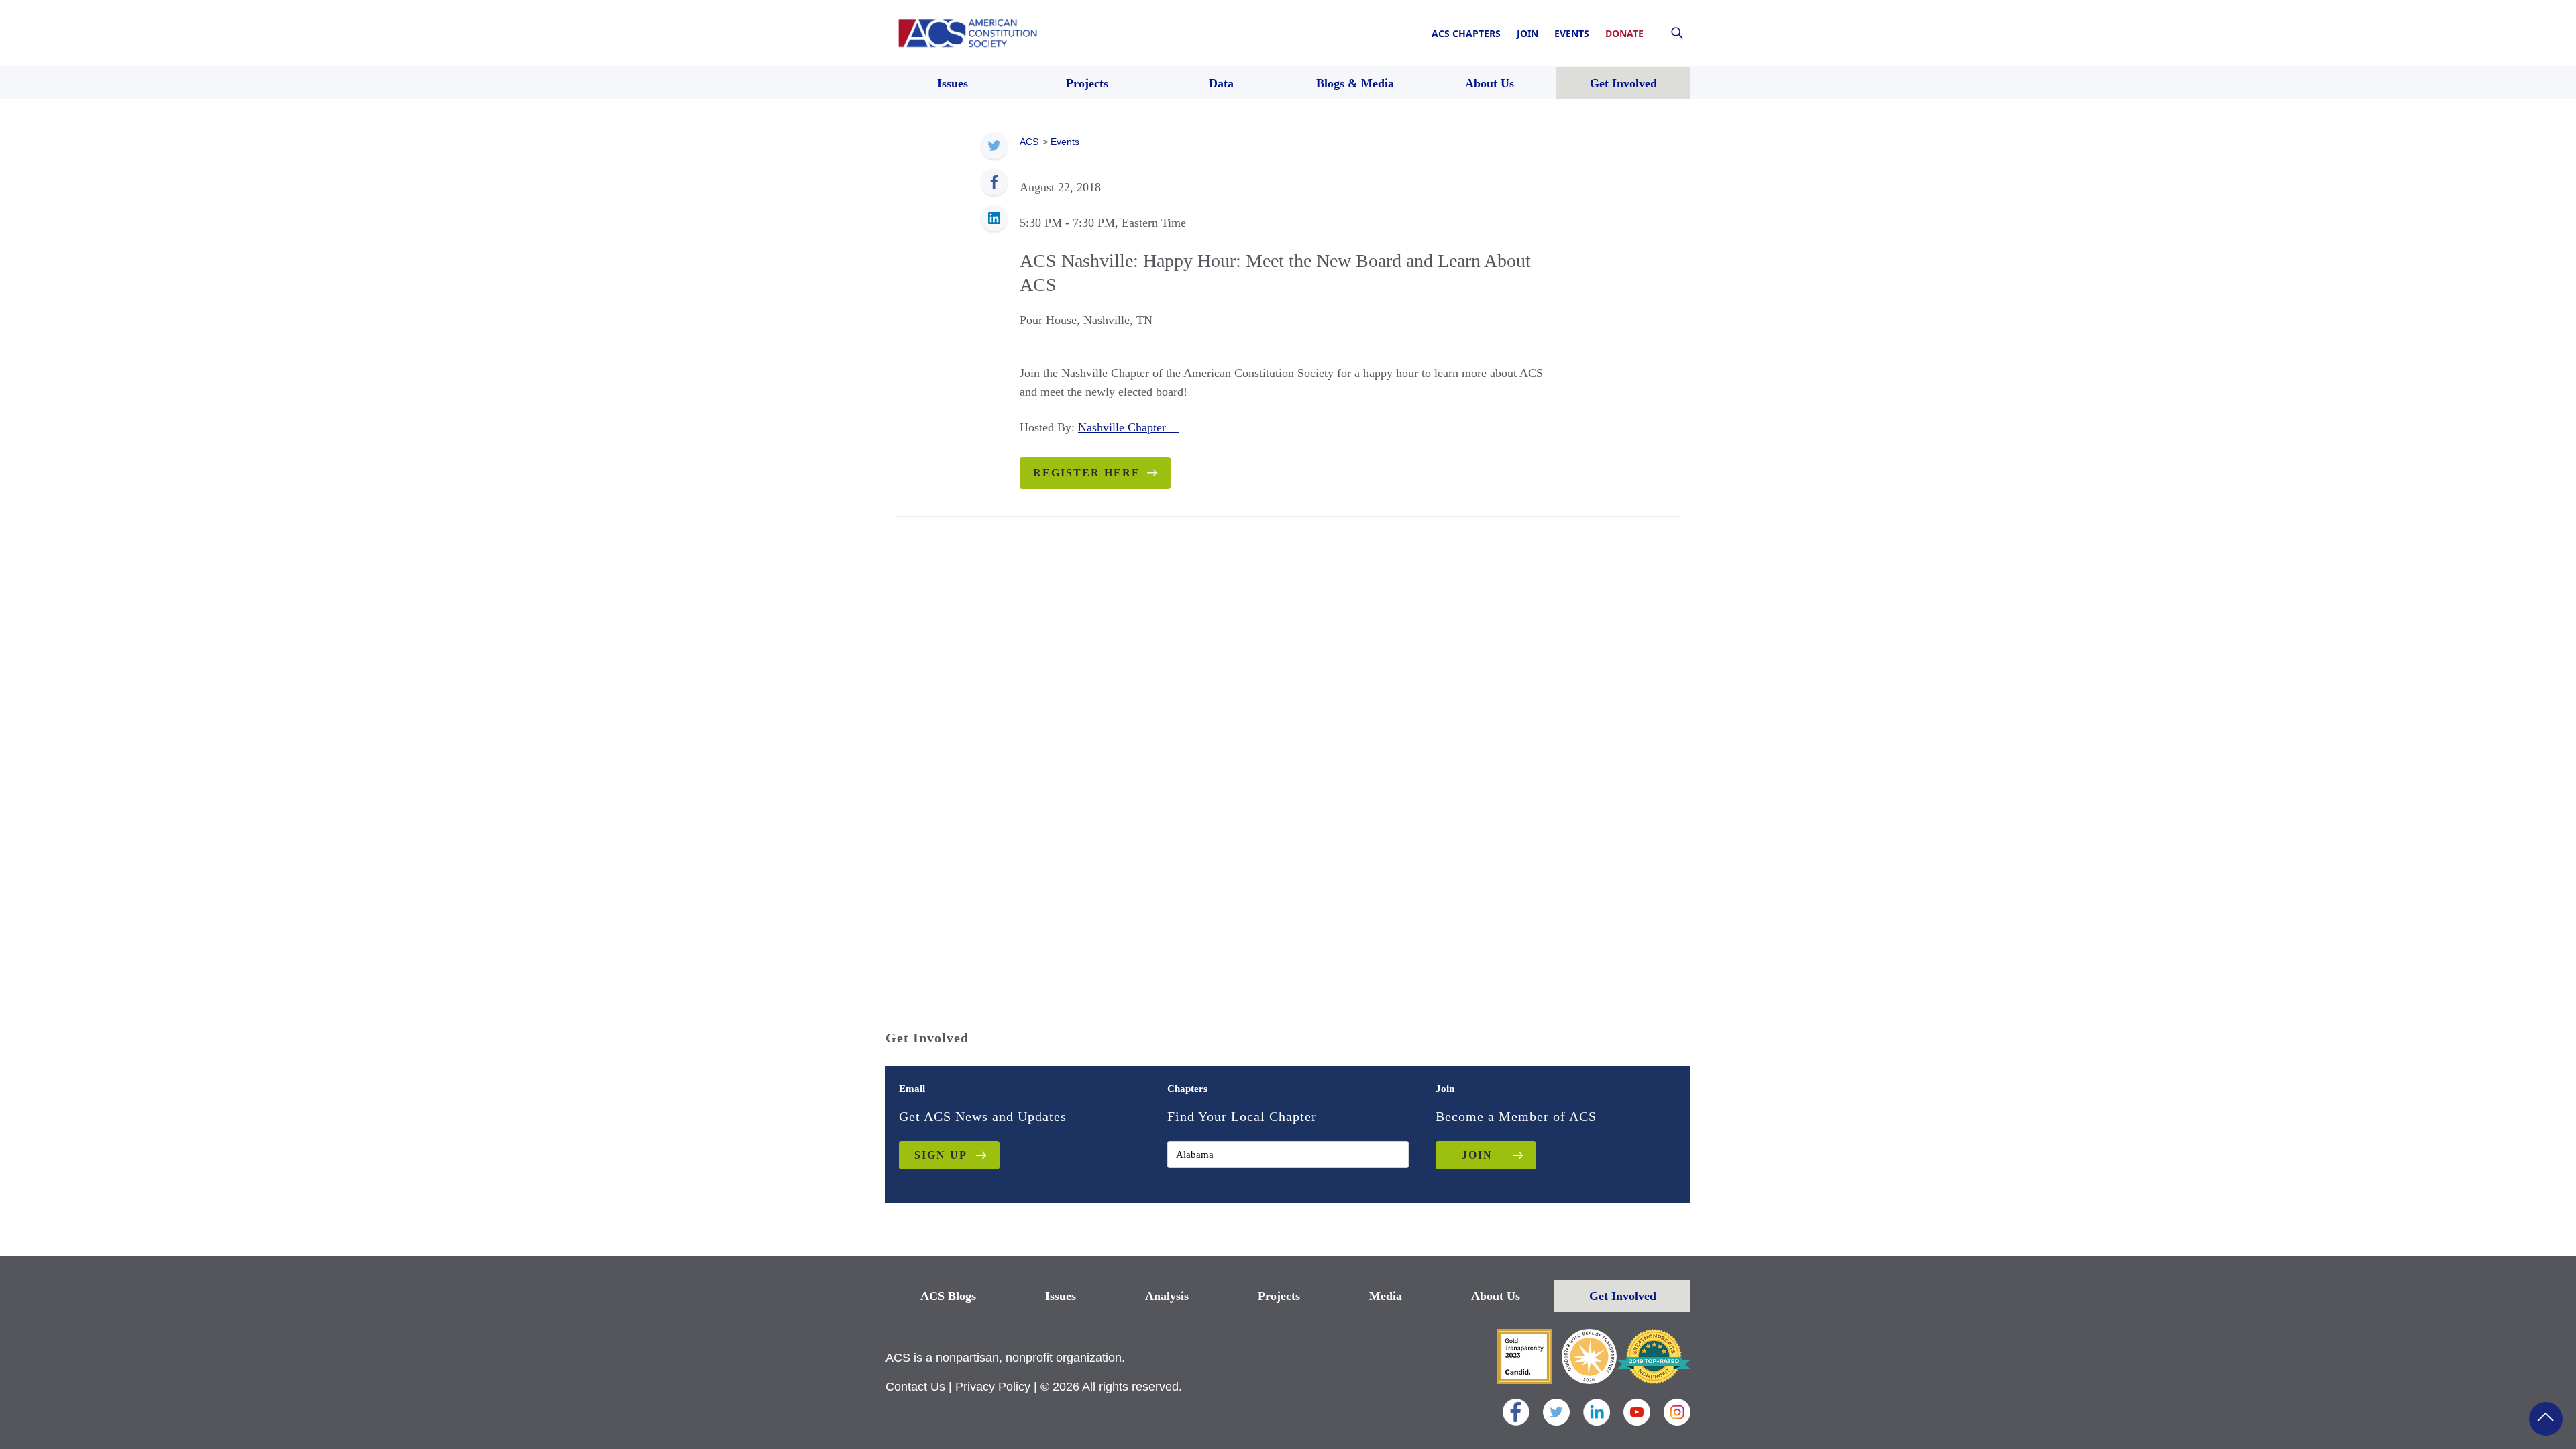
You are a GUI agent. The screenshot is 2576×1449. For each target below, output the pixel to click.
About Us (1496, 1296)
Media (1386, 1296)
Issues (1061, 1296)
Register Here (1087, 473)
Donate (1624, 33)
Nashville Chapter (1129, 427)
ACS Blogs (948, 1296)
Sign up (941, 1155)
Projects (1279, 1296)
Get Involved (1623, 1296)
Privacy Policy (993, 1387)
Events (1572, 33)
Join (1527, 33)
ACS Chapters (1466, 33)
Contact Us (915, 1387)
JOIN (1477, 1155)
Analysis (1167, 1296)
